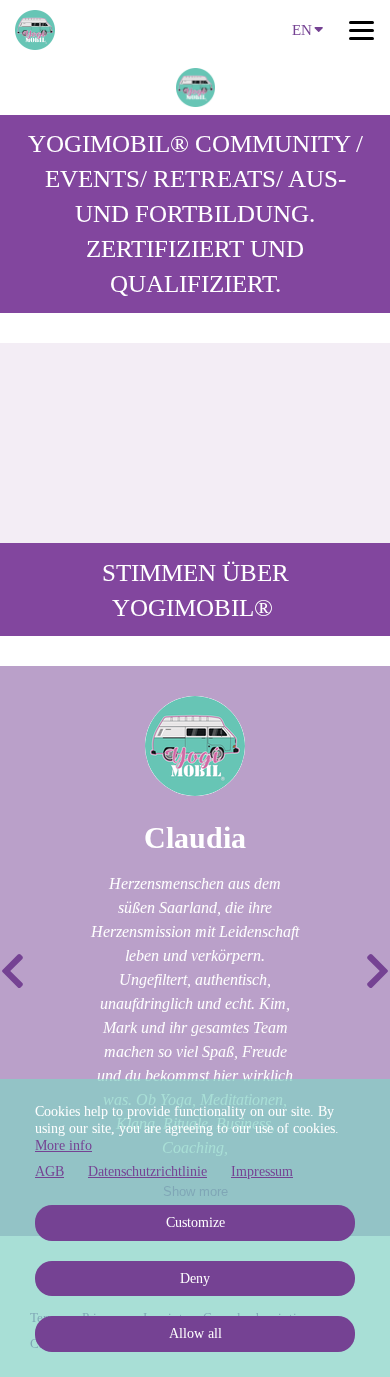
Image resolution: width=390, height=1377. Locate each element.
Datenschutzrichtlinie (147, 1171)
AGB (49, 1171)
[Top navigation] (361, 30)
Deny (195, 1278)
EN (302, 30)
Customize (195, 1222)
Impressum (262, 1171)
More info (63, 1145)
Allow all (195, 1333)
